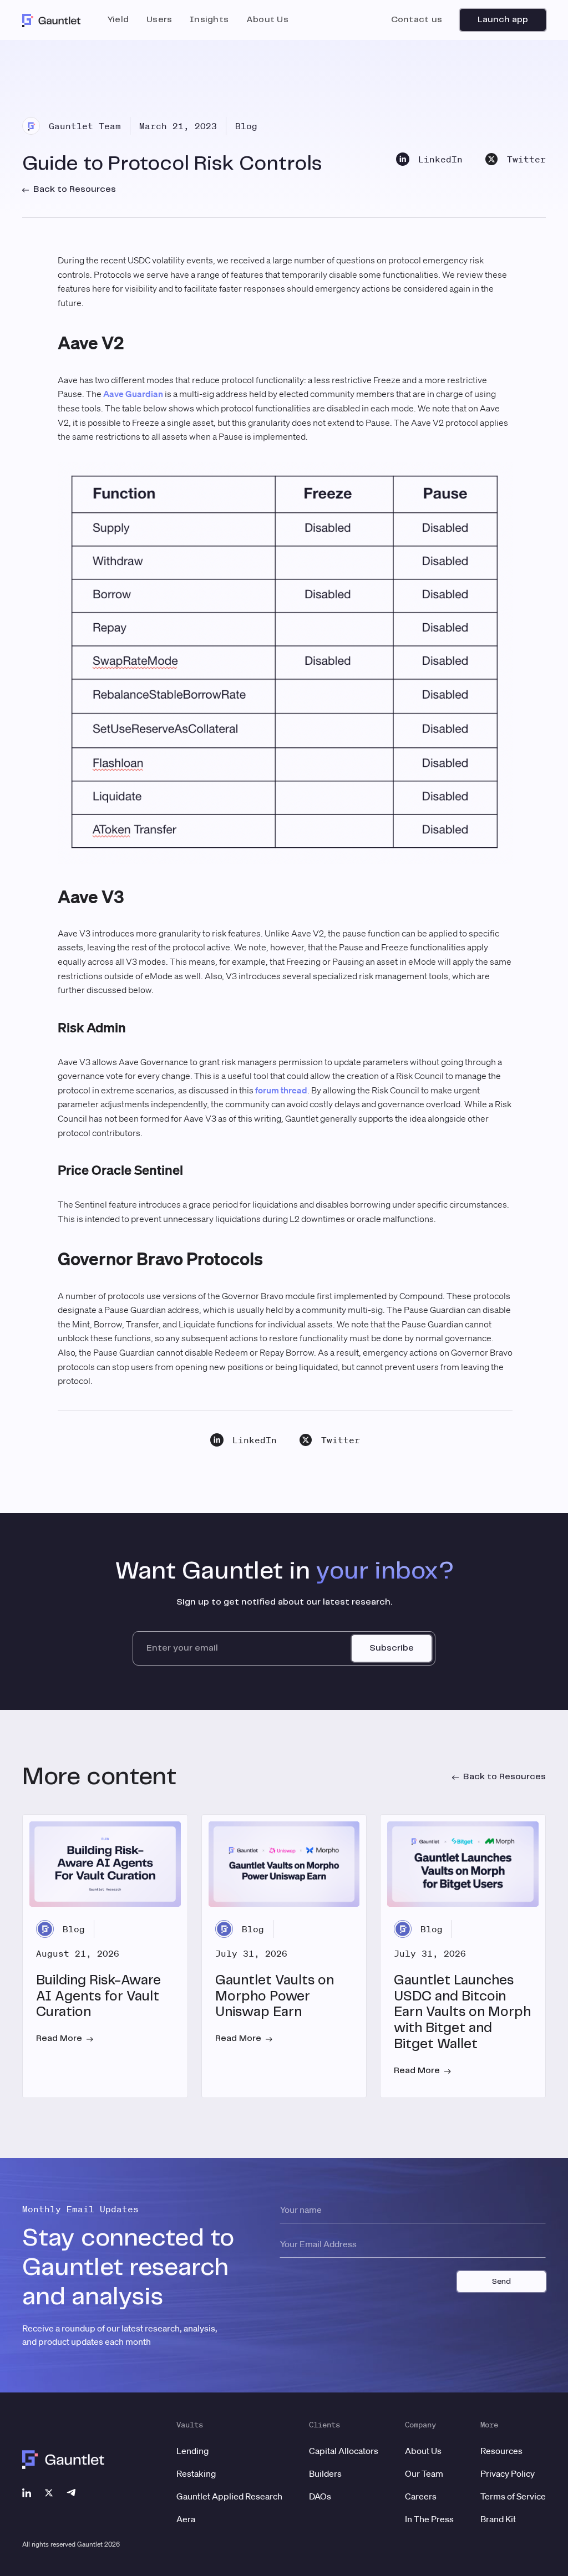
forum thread (281, 1090)
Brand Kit (498, 2519)
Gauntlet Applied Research (229, 2496)
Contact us (417, 20)
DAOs (320, 2496)
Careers (421, 2496)
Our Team (424, 2473)
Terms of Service (513, 2496)
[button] (118, 20)
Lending (192, 2451)
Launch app (503, 20)
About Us (423, 2451)
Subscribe (392, 1648)
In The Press (429, 2519)
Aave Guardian (133, 394)
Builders (325, 2473)
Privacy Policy (508, 2473)
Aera (186, 2519)
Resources (501, 2451)
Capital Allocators (344, 2451)
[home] (52, 20)
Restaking (196, 2473)
